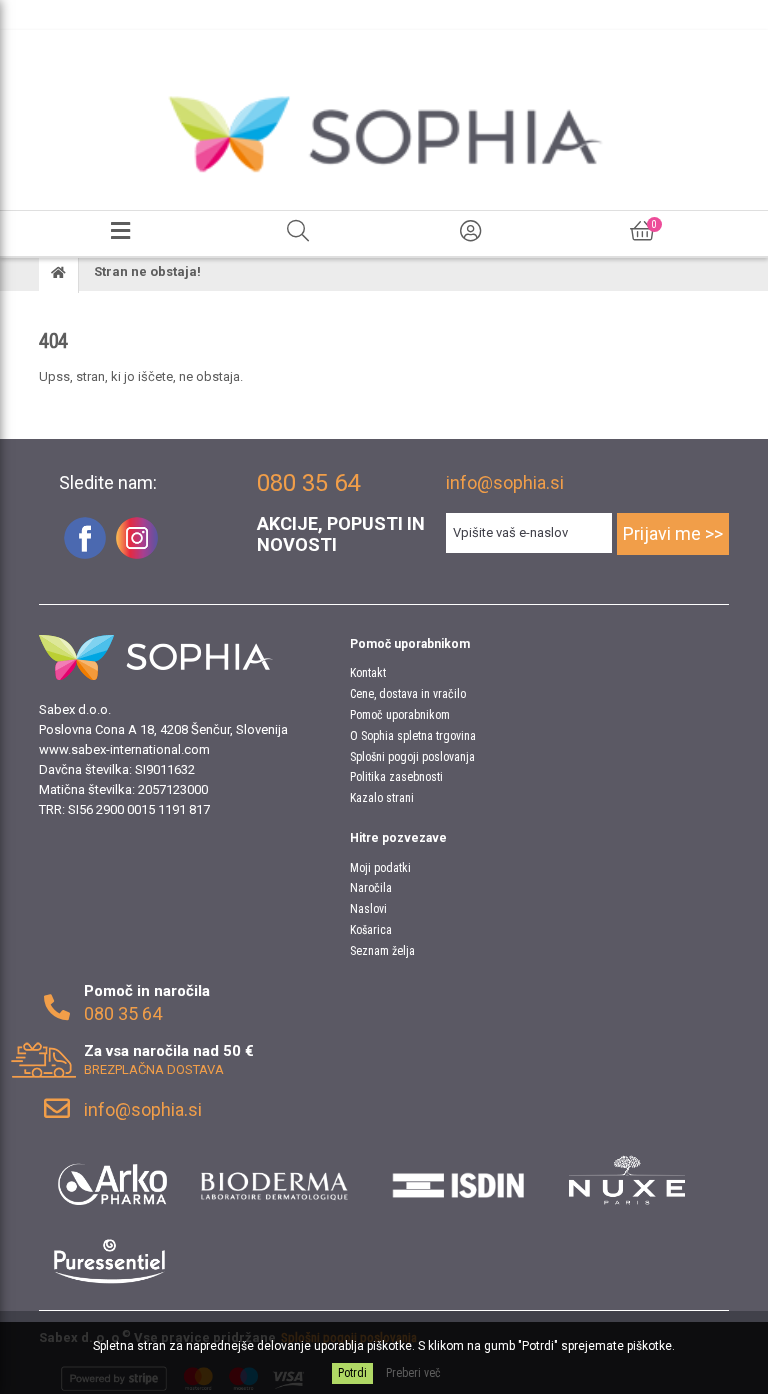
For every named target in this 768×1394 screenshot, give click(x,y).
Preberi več (413, 1373)
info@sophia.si (505, 482)
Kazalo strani (382, 798)
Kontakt (368, 673)
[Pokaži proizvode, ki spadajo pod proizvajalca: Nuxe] (627, 1180)
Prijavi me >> (673, 533)
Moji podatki (380, 868)
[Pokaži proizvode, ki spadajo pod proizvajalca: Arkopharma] (112, 1180)
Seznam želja (382, 951)
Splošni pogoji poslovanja (412, 757)
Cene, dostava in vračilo (408, 694)
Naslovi (368, 909)
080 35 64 (123, 1013)
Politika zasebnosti (396, 777)
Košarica (371, 930)
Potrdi (352, 1373)
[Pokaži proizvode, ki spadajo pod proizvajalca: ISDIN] (459, 1180)
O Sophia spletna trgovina (413, 736)
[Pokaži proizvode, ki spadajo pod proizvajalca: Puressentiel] (109, 1260)
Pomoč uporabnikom (400, 715)
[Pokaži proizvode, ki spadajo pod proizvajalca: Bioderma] (274, 1180)
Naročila (371, 888)
